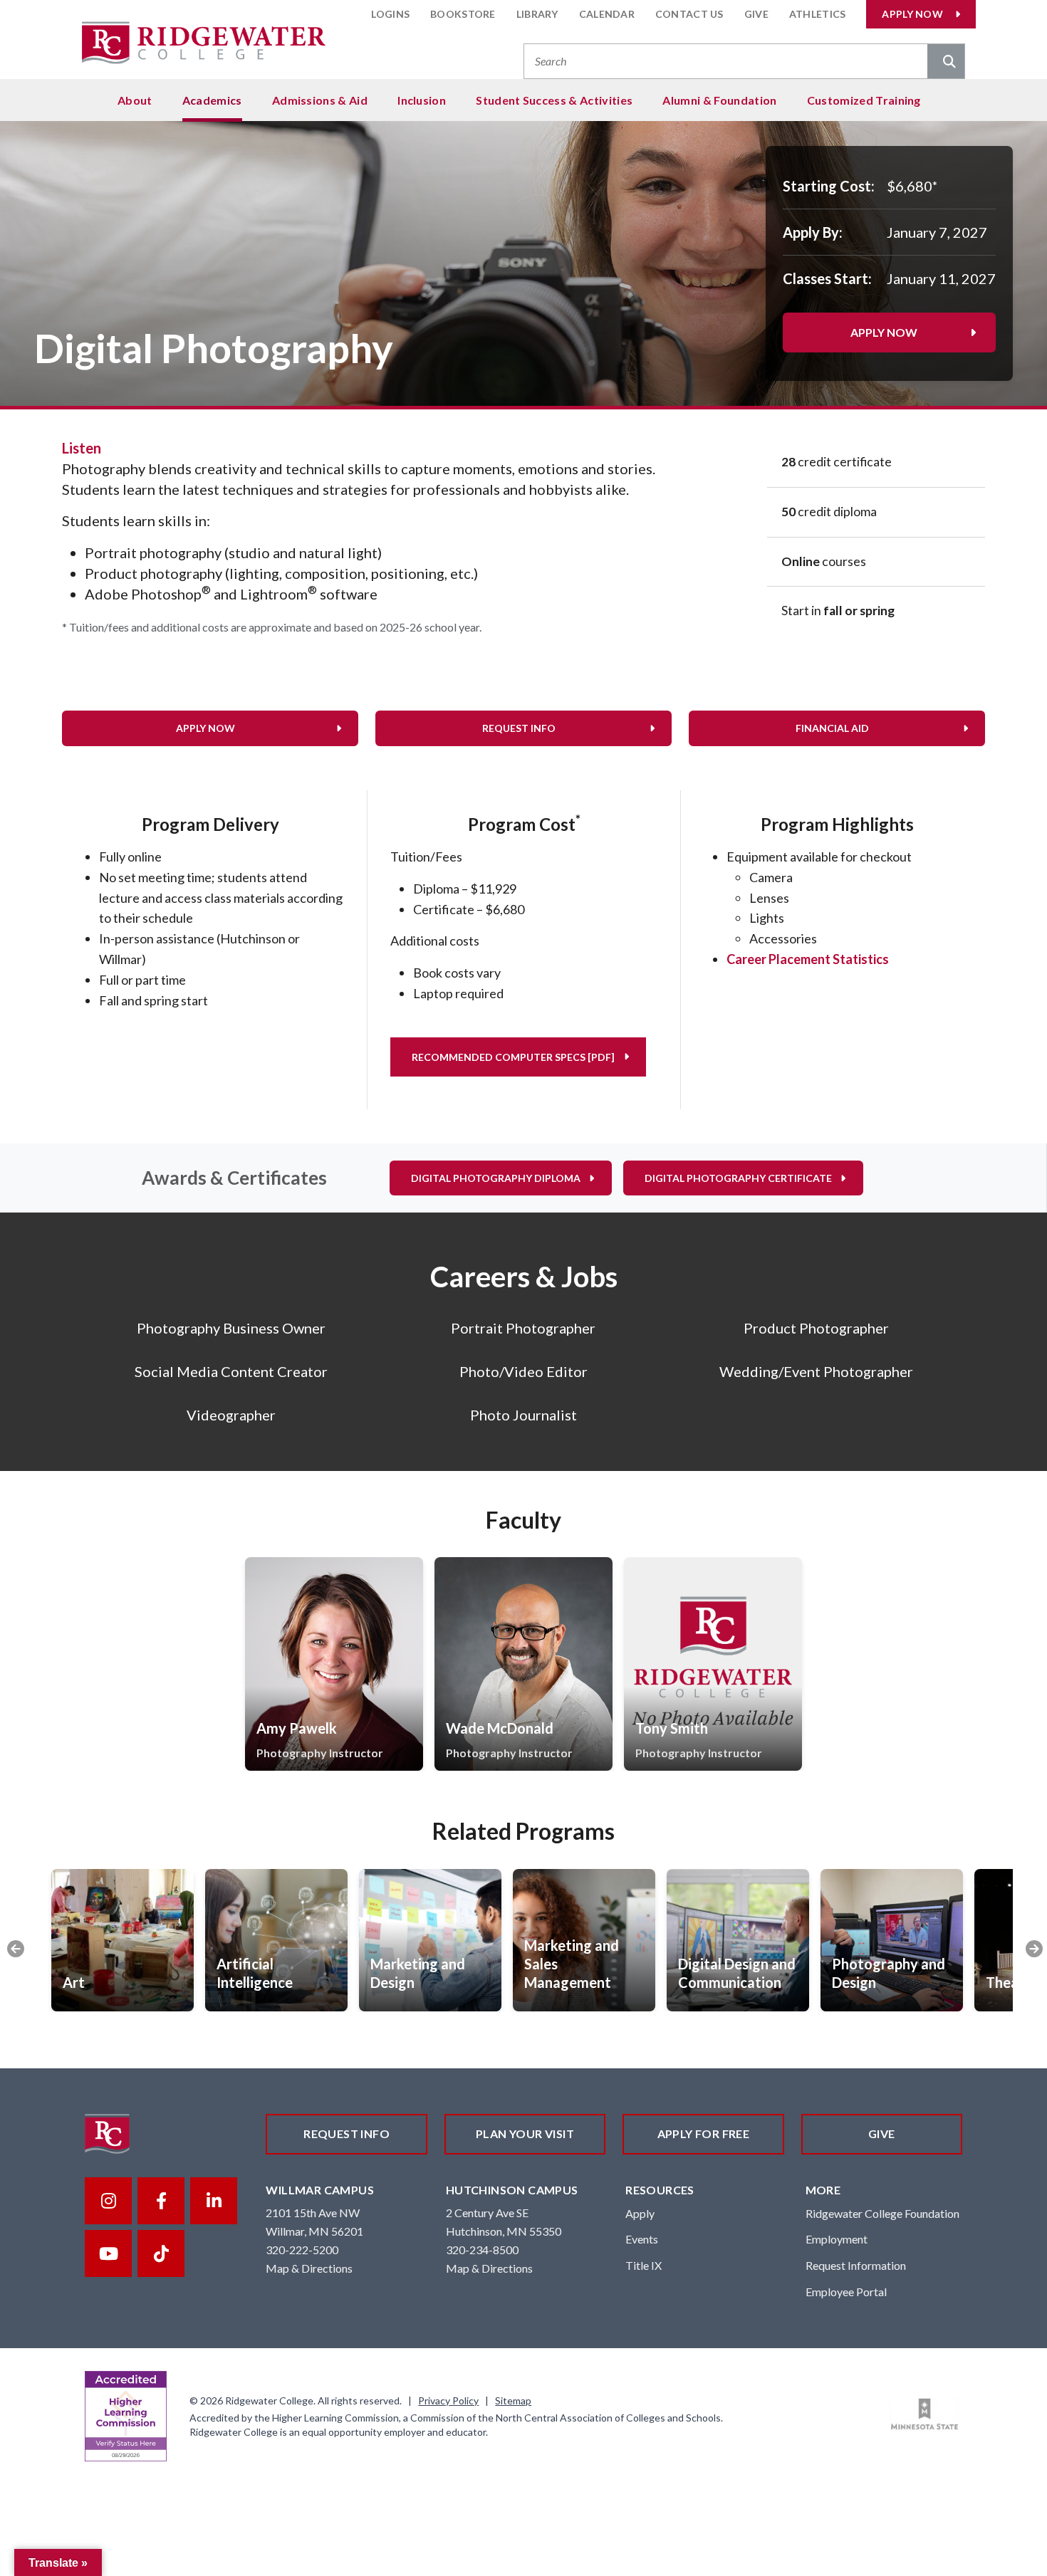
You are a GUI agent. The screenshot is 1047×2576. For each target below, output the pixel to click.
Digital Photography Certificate (738, 1178)
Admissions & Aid (320, 100)
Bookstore (463, 14)
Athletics (818, 14)
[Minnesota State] (925, 2414)
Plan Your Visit (525, 2133)
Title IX (644, 2265)
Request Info (519, 728)
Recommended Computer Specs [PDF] (513, 1057)
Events (642, 2239)
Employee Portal (846, 2292)
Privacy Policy (448, 2400)
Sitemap (513, 2400)
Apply (640, 2213)
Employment (837, 2239)
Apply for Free (704, 2133)
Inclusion (422, 100)
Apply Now (912, 14)
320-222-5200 (302, 2250)
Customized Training (864, 100)
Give (756, 14)
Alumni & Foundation (719, 100)
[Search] (946, 63)
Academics (212, 100)
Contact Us (689, 14)
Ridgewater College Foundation (882, 2213)
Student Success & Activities (554, 100)
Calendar (607, 14)
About (135, 100)
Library (537, 14)
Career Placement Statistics (808, 959)
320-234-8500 (482, 2250)
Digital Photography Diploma (496, 1178)
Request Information (856, 2265)
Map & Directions (309, 2268)
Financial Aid (832, 728)
